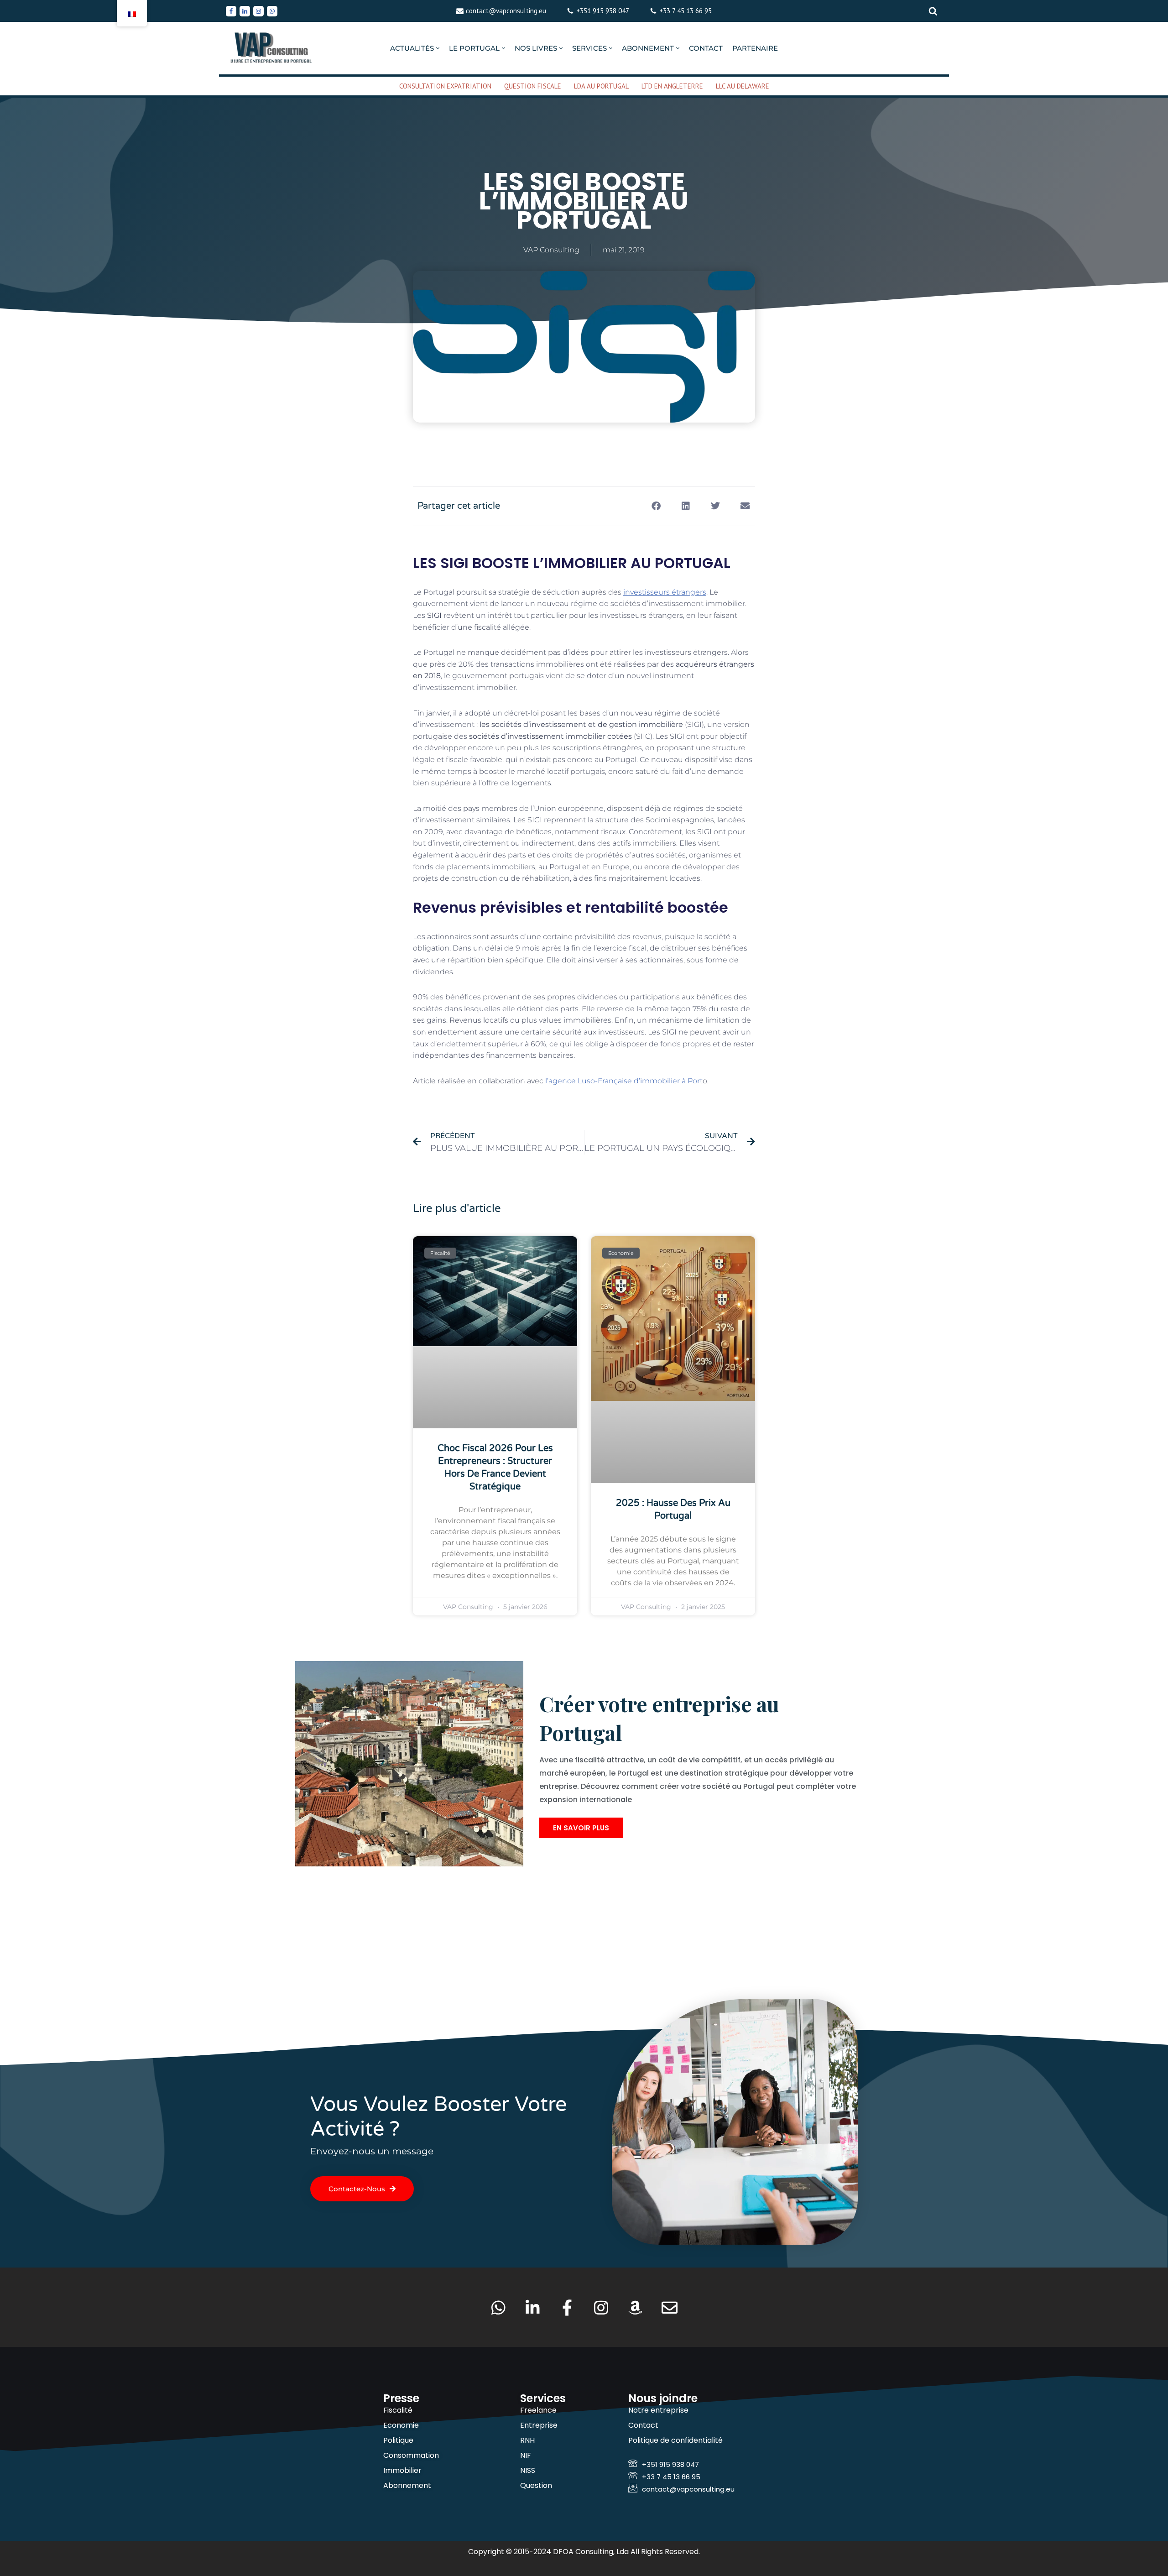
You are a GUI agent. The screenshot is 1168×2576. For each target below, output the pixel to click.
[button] (438, 48)
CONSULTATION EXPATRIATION (445, 86)
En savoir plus (581, 1828)
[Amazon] (635, 2307)
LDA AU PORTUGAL (601, 86)
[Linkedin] (245, 11)
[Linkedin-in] (533, 2307)
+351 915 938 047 (603, 11)
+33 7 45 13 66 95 (686, 11)
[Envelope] (670, 2307)
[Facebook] (231, 11)
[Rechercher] (933, 11)
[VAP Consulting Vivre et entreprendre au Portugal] (271, 48)
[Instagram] (258, 11)
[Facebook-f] (567, 2307)
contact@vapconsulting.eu (506, 11)
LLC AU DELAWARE (743, 86)
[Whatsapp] (272, 11)
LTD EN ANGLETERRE (672, 86)
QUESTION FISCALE (533, 86)
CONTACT (706, 48)
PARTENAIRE (755, 48)
